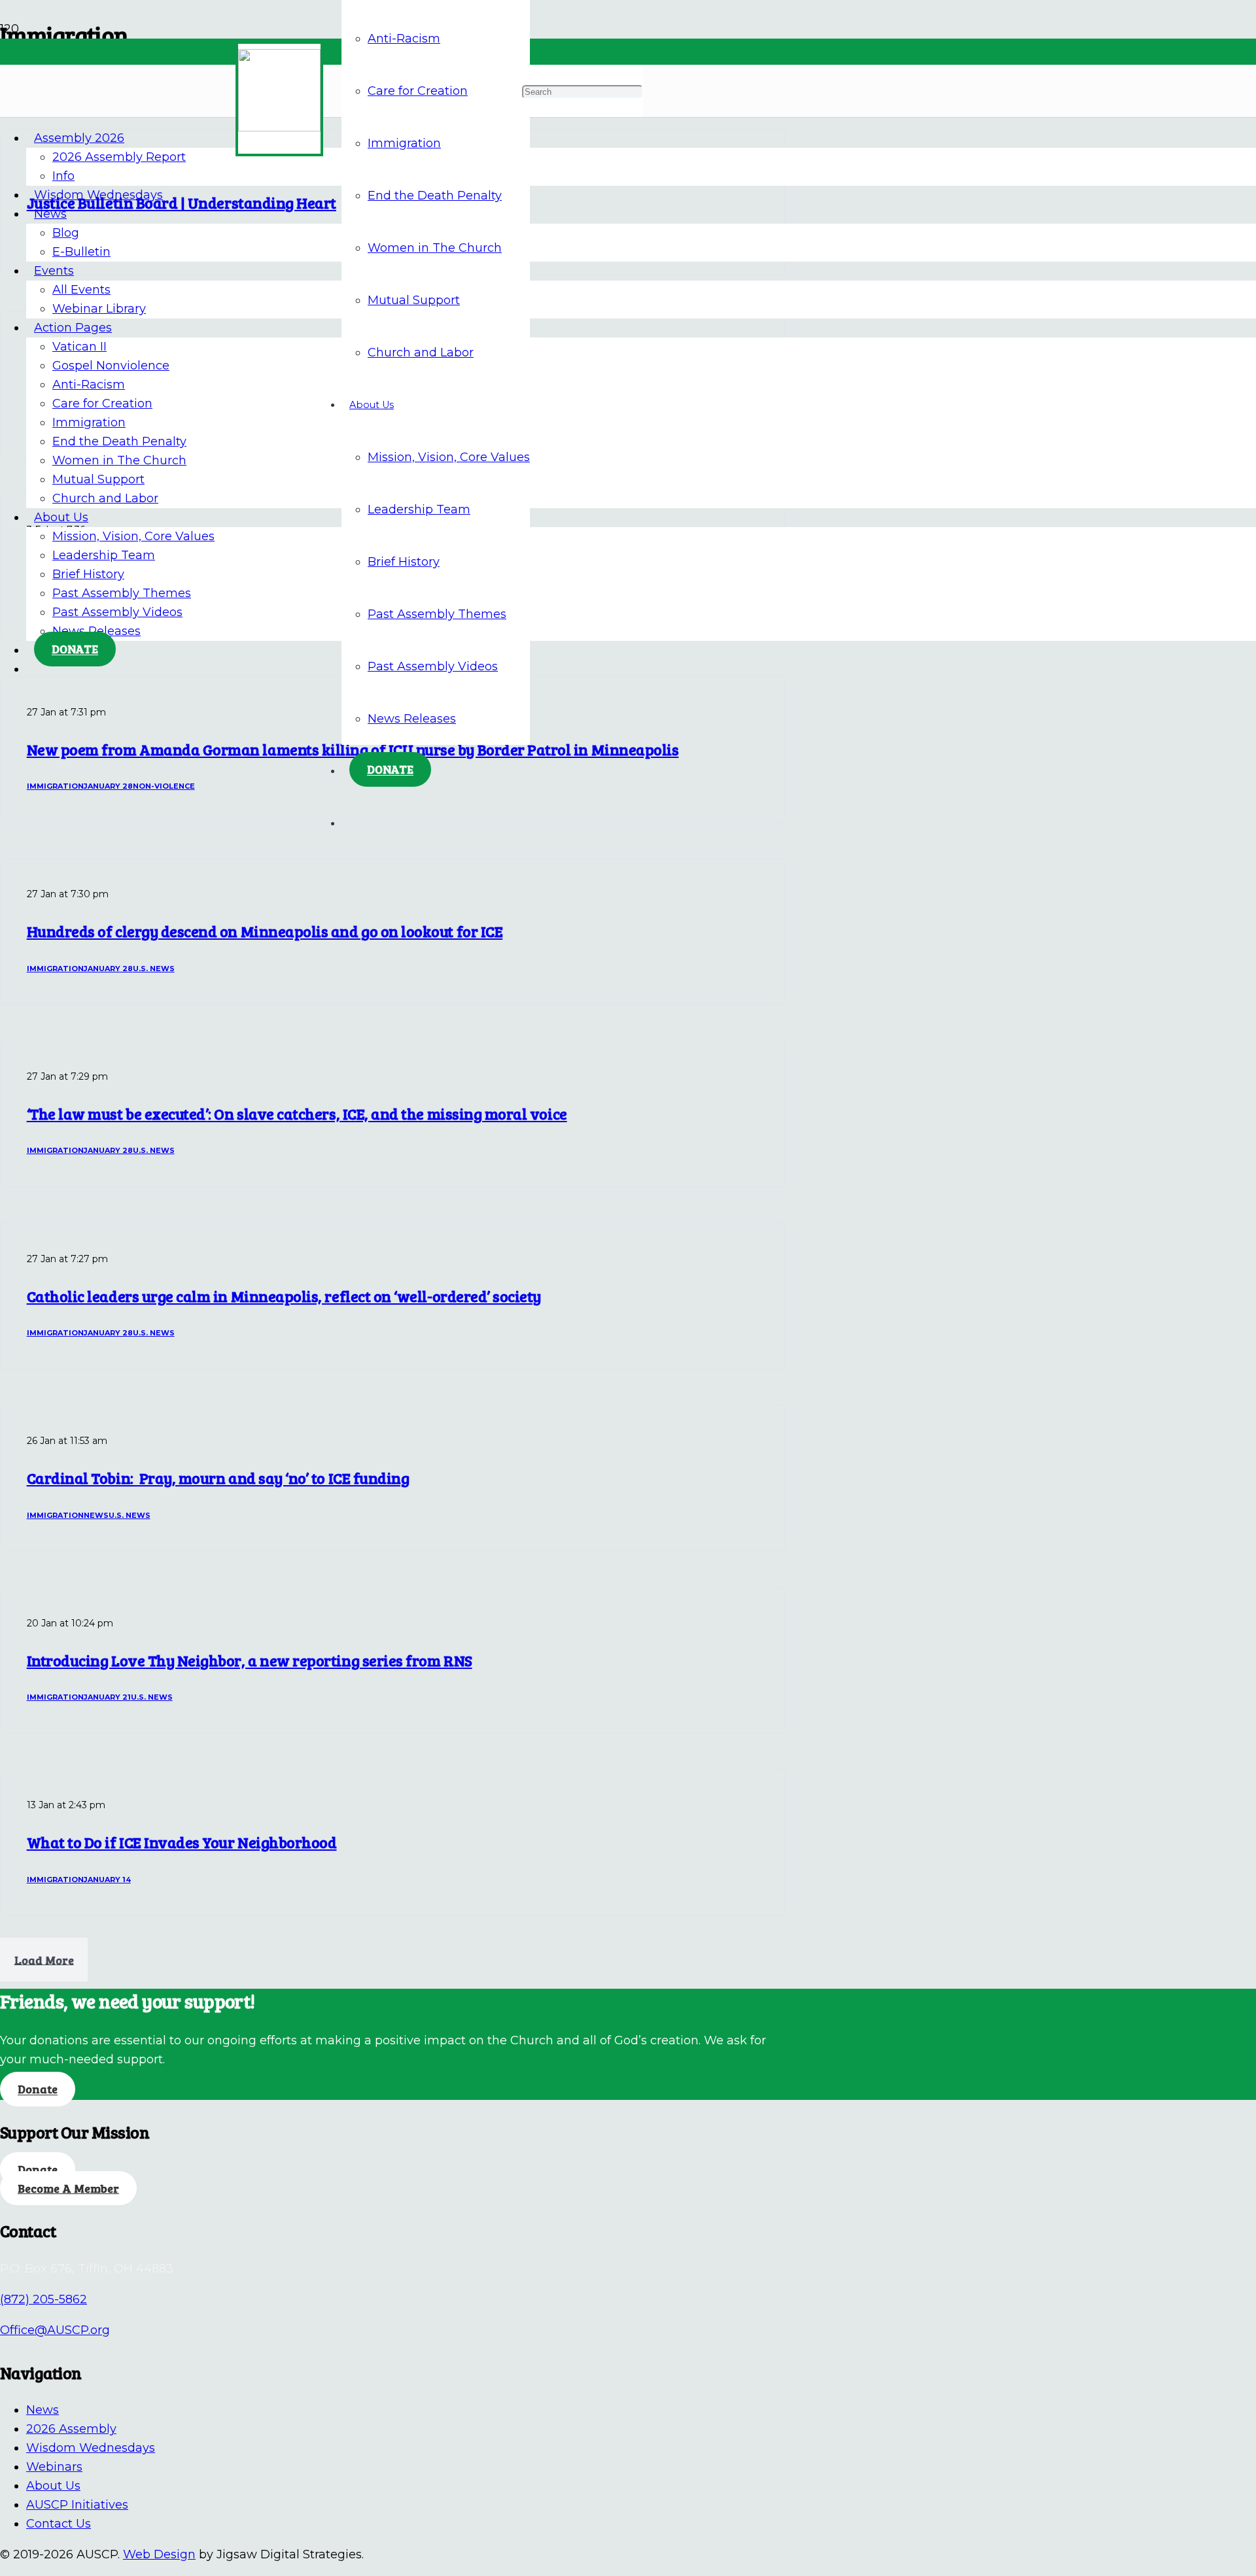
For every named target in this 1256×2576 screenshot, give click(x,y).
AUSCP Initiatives (77, 2505)
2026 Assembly (71, 2429)
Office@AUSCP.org (55, 2330)
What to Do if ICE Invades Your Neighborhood (182, 1842)
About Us (53, 2486)
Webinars (54, 2467)
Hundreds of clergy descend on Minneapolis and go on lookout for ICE (265, 931)
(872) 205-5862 (44, 2299)
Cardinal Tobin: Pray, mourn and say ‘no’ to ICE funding (218, 1478)
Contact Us (59, 2524)
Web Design (159, 2554)
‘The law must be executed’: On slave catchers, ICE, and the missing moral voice (297, 1114)
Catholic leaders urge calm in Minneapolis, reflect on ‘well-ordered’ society (284, 1296)
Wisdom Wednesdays (91, 2448)
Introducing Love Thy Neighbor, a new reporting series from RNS (250, 1660)
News (43, 2410)
